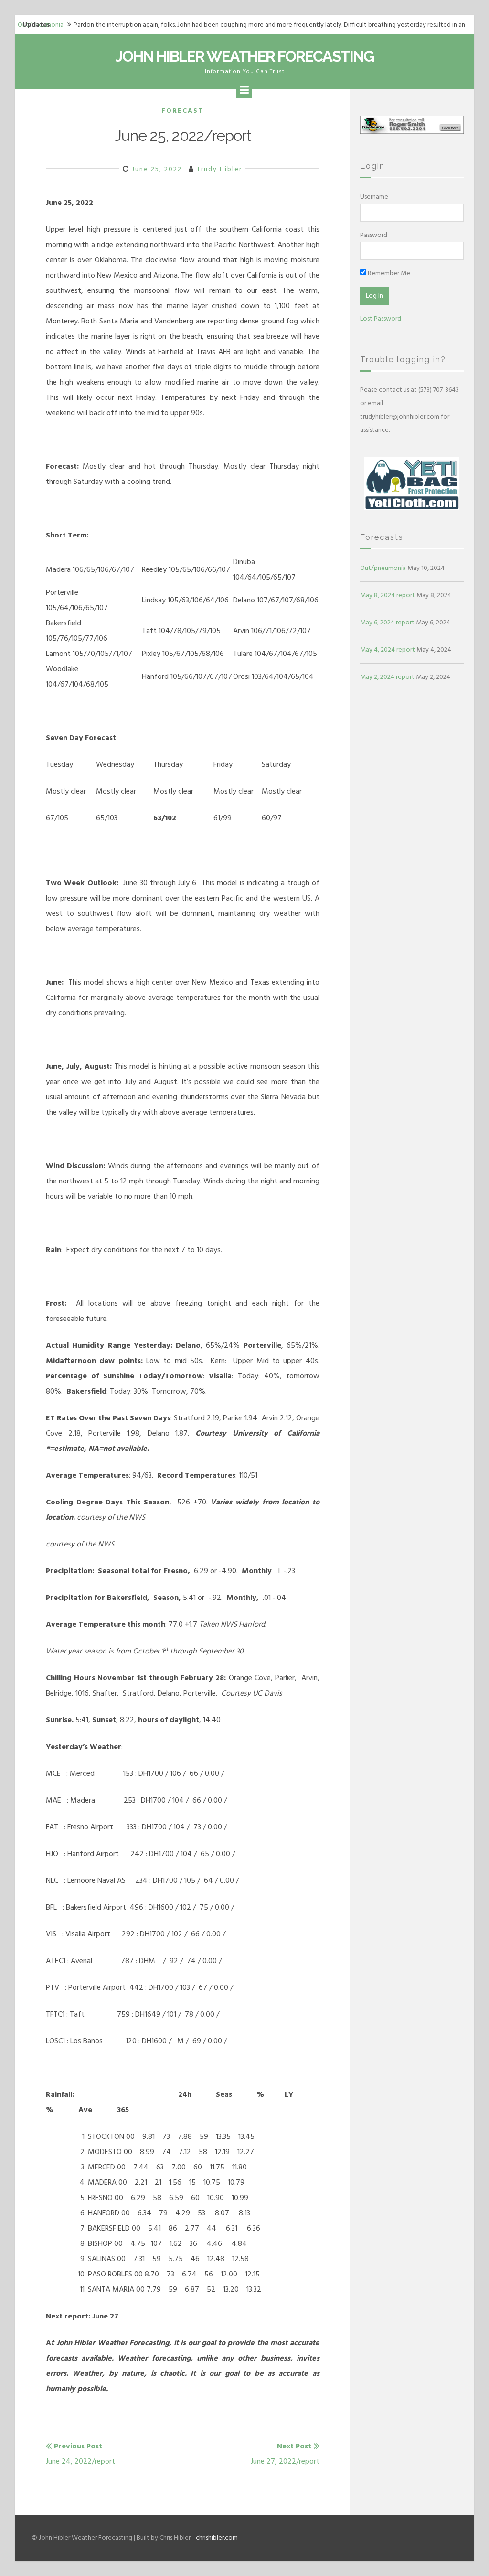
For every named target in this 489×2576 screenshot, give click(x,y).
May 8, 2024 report (388, 595)
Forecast (182, 111)
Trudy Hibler (219, 169)
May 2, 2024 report (387, 677)
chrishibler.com (217, 2538)
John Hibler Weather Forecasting (244, 56)
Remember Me (388, 273)
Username (374, 197)
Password (374, 235)
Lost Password (381, 318)
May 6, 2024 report (387, 622)
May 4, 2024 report (388, 649)
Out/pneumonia (383, 568)
